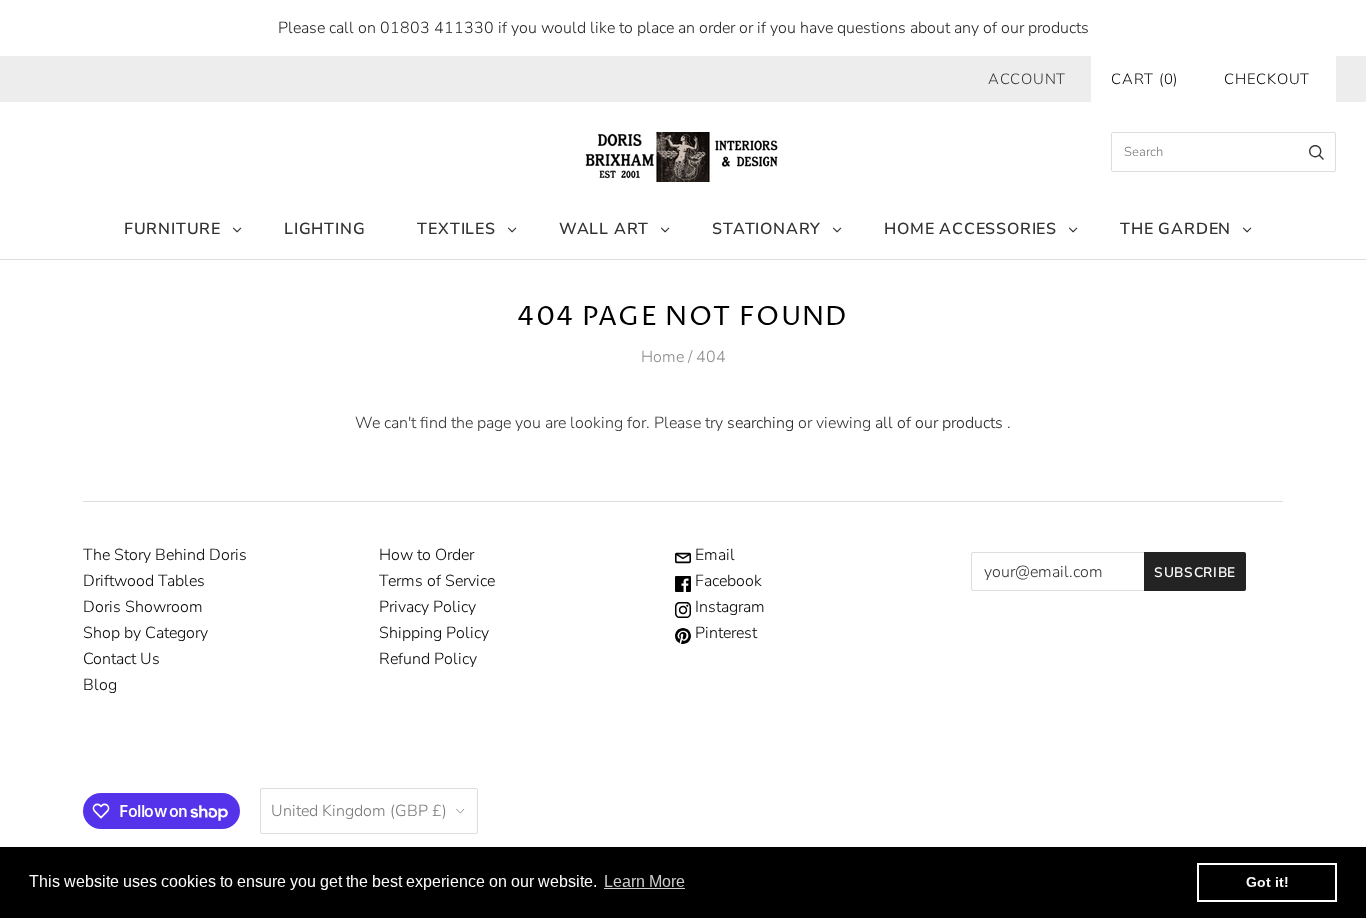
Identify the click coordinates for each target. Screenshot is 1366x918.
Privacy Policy (427, 607)
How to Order (426, 555)
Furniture (172, 229)
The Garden (1175, 229)
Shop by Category (145, 633)
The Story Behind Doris (165, 555)
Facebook (726, 581)
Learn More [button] (644, 881)
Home (662, 357)
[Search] (1316, 152)
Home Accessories (970, 229)
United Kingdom (359, 811)
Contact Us (121, 659)
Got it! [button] (1267, 882)
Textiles (456, 229)
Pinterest (724, 633)
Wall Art (604, 229)
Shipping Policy (434, 633)
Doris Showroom (143, 607)
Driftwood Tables (144, 581)
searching (760, 423)
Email (713, 555)
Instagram (728, 607)
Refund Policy (428, 659)
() (1144, 79)
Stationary (766, 229)
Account (1027, 79)
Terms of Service (437, 581)
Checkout (1267, 79)
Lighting (324, 229)
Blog (100, 685)
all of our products (939, 423)
